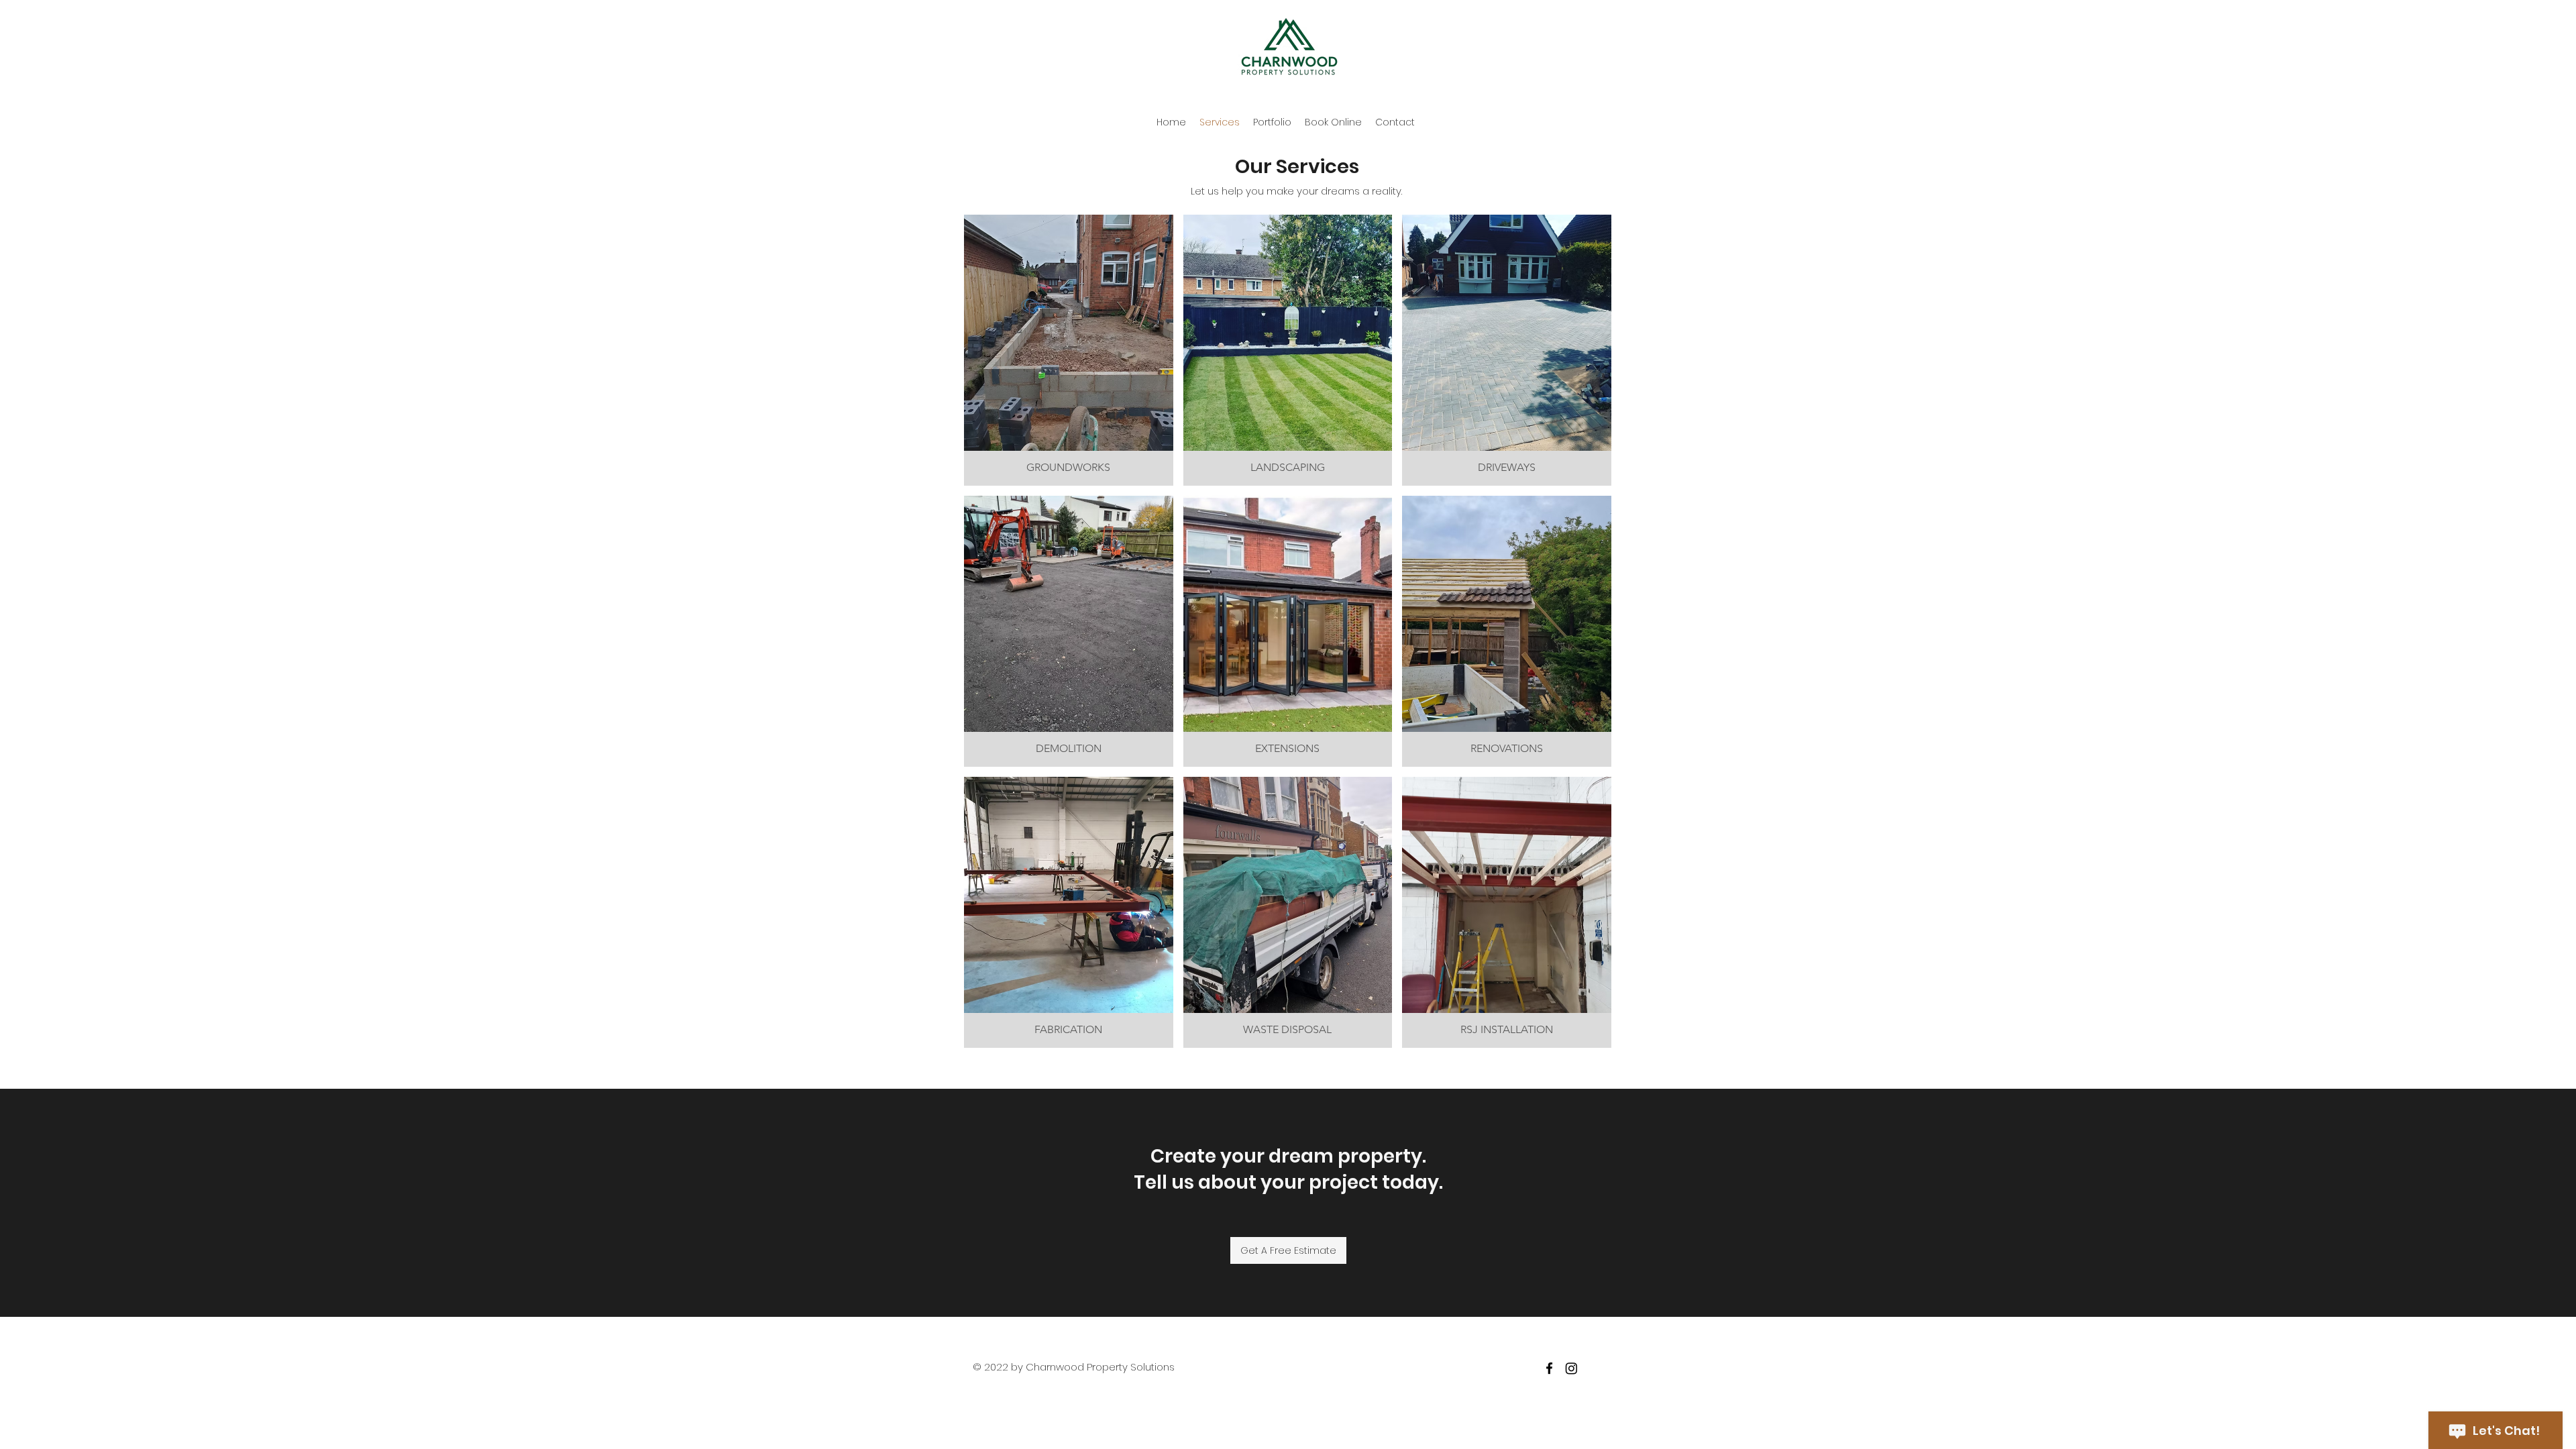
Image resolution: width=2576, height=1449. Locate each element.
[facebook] (1549, 1368)
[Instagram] (1571, 1368)
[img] (1069, 350)
